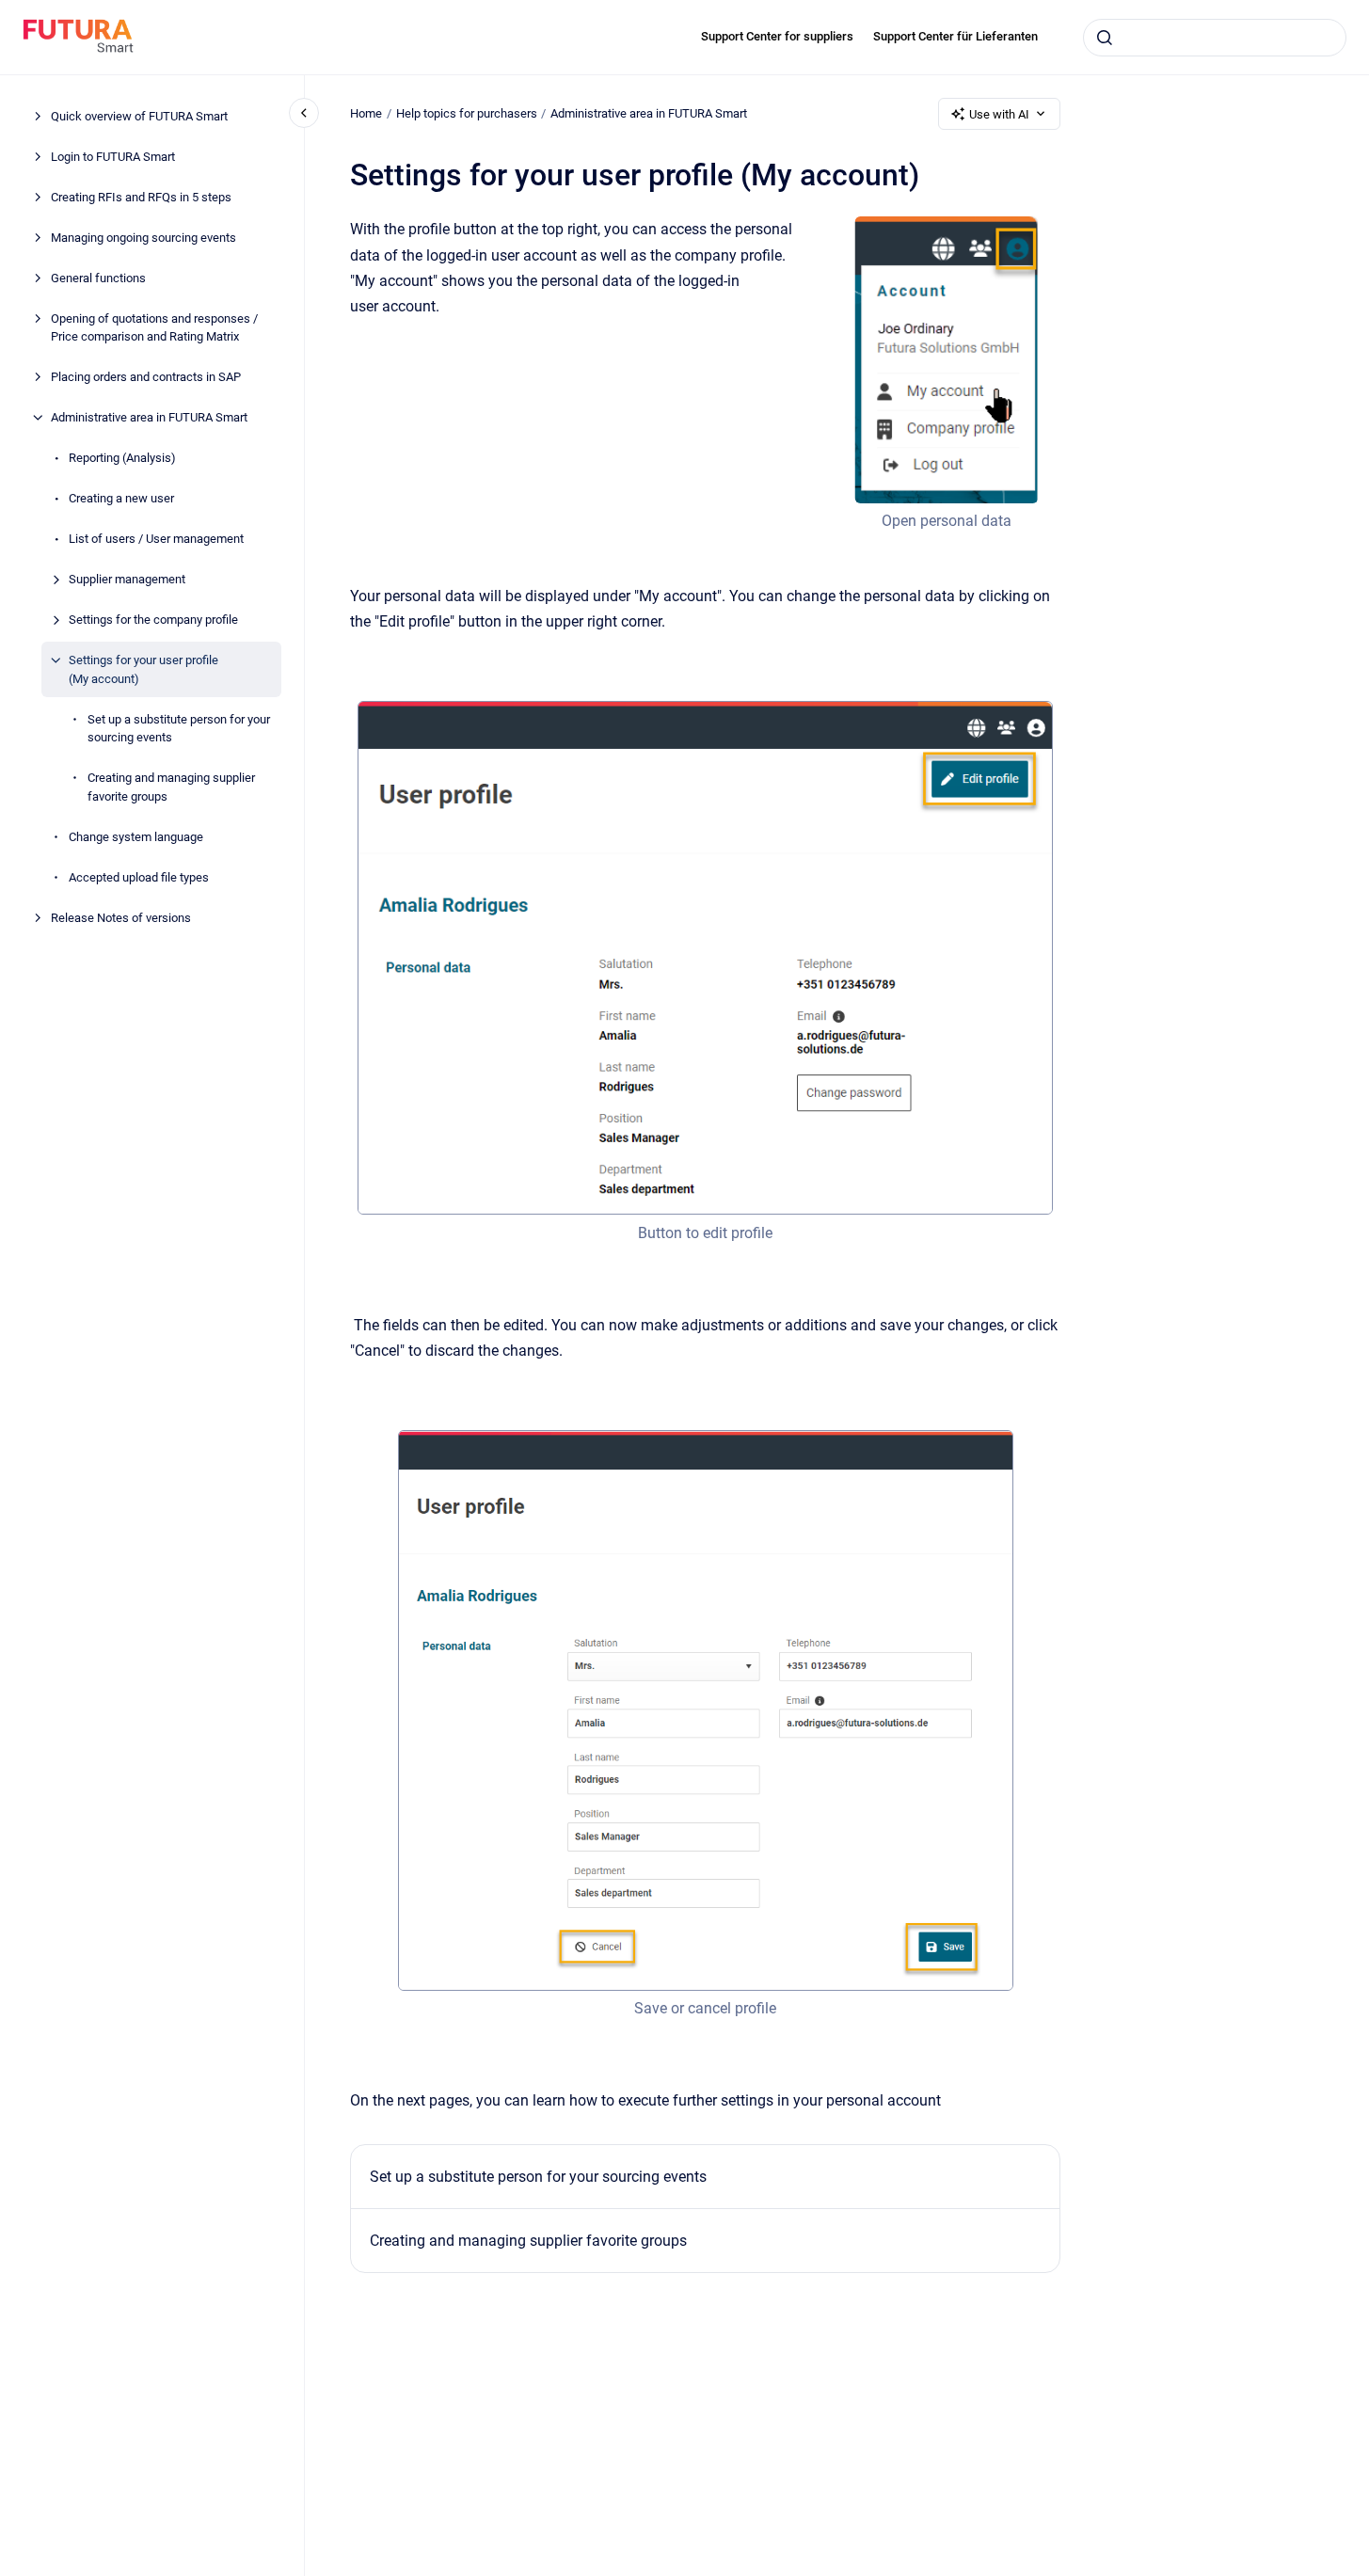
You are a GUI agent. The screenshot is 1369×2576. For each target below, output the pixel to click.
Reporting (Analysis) (122, 458)
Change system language (136, 837)
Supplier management (127, 579)
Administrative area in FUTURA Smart (149, 417)
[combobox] (1215, 38)
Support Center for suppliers (777, 36)
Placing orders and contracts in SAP (146, 377)
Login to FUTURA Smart (113, 157)
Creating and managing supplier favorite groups (171, 787)
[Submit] (1105, 38)
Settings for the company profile (153, 620)
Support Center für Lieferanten (955, 36)
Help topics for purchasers (467, 113)
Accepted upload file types (139, 877)
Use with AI (999, 114)
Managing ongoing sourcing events (143, 238)
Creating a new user (121, 498)
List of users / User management (156, 539)
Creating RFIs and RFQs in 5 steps (141, 197)
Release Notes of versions (121, 918)
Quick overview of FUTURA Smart (139, 116)
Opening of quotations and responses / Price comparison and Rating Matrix (154, 328)
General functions (98, 278)
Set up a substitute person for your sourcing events (179, 729)
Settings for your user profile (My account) (143, 669)
